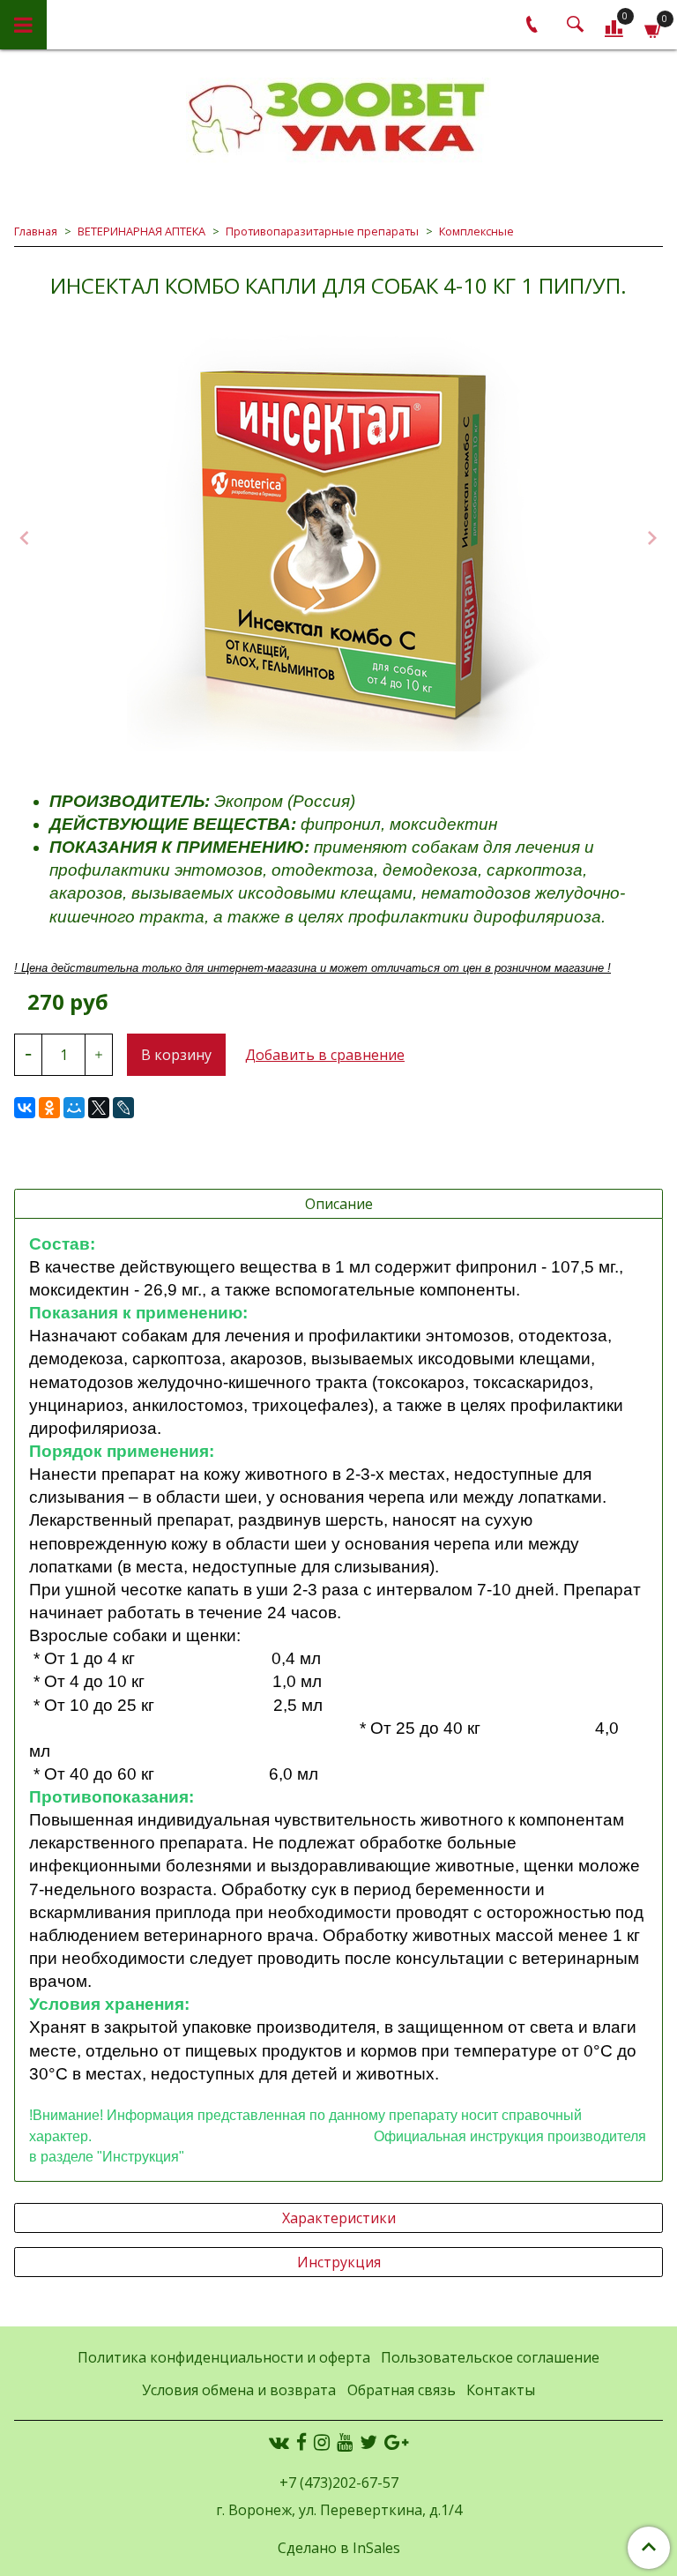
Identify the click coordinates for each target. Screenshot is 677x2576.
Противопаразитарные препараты (322, 231)
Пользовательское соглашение (490, 2357)
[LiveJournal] (123, 1108)
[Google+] (396, 2442)
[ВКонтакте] (25, 1108)
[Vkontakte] (279, 2442)
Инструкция (339, 2262)
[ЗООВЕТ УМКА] (338, 119)
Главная (36, 231)
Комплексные (476, 231)
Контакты (501, 2390)
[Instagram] (322, 2442)
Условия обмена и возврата (239, 2390)
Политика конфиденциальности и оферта (224, 2357)
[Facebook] (301, 2442)
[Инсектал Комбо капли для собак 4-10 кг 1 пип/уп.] (338, 540)
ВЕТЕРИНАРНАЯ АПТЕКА (141, 231)
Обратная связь (402, 2390)
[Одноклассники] (49, 1108)
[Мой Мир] (74, 1108)
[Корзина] (654, 28)
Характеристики (339, 2218)
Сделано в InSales (339, 2548)
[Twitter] (368, 2442)
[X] (99, 1108)
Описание (339, 1204)
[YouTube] (345, 2442)
